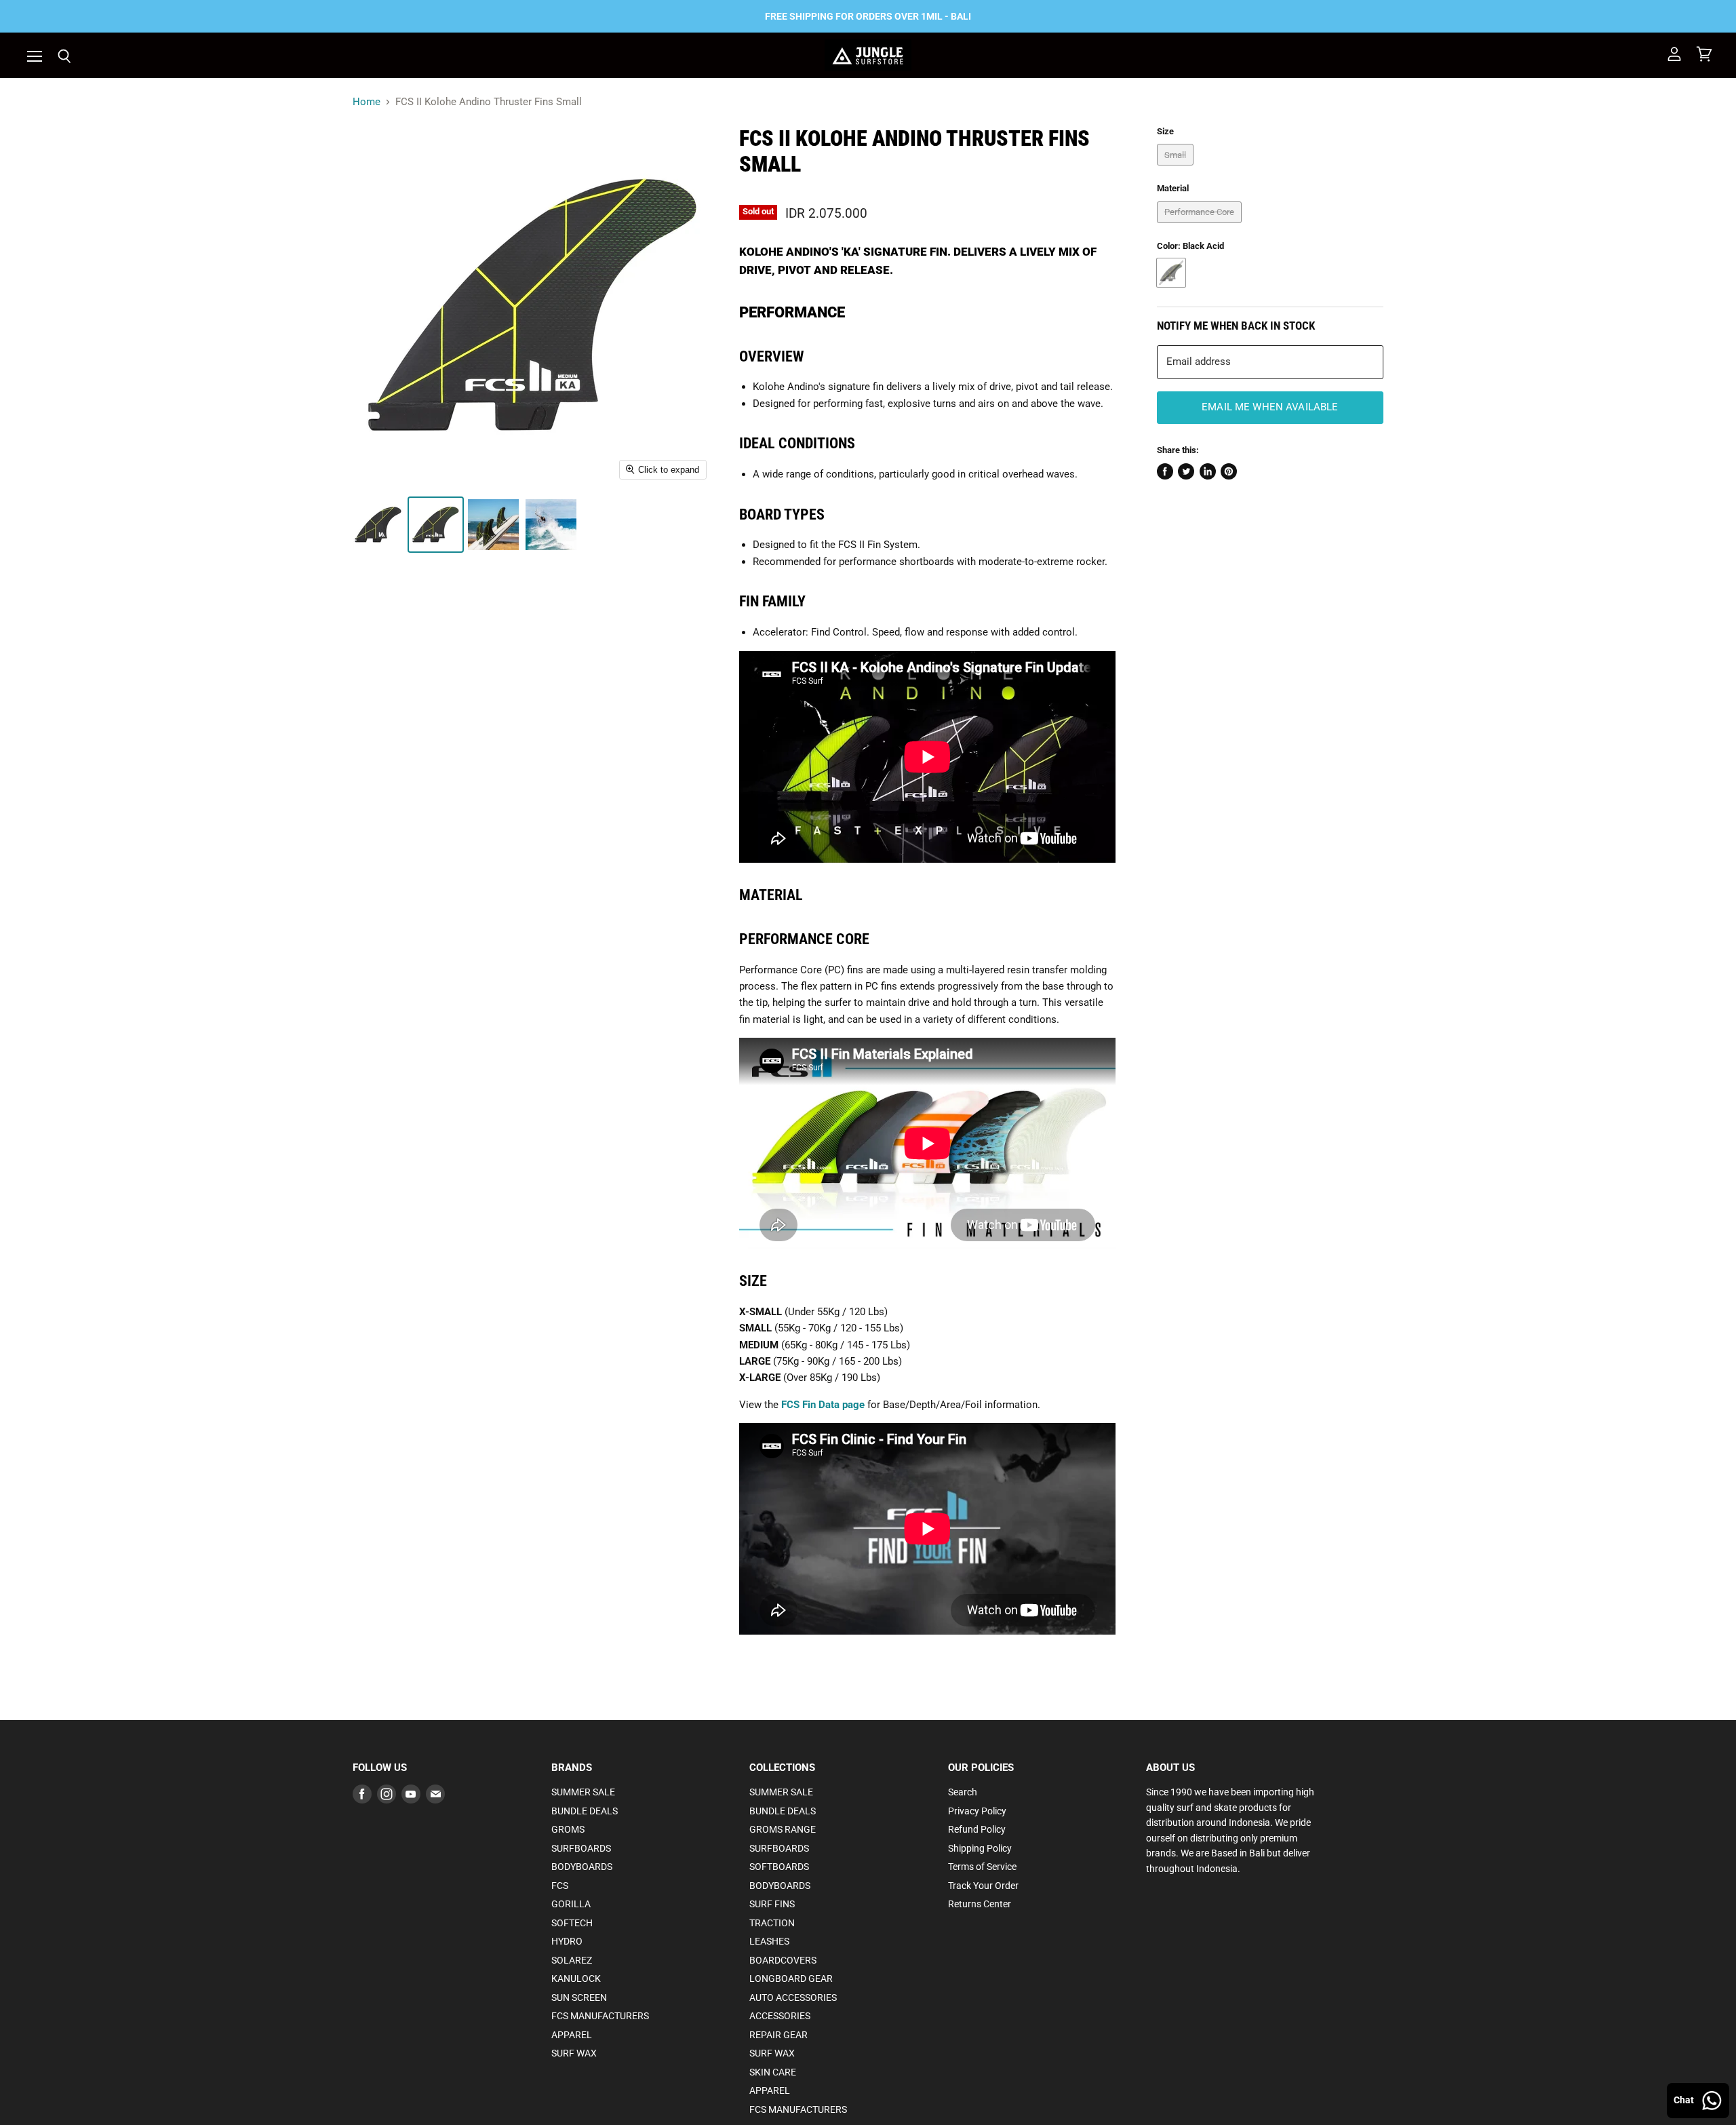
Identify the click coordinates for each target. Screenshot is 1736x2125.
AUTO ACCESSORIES (793, 1997)
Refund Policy (977, 1829)
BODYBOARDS (582, 1867)
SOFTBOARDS (779, 1867)
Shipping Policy (980, 1848)
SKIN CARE (773, 2072)
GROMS (568, 1829)
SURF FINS (772, 1904)
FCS (560, 1886)
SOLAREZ (572, 1960)
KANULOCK (576, 1978)
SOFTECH (572, 1923)
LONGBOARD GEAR (791, 1978)
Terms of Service (982, 1867)
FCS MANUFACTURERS (600, 2016)
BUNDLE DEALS (585, 1811)
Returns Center (980, 1904)
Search (963, 1792)
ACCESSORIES (780, 2016)
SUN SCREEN (579, 1997)
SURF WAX (574, 2053)
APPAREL (572, 2035)
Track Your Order (983, 1886)
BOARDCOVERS (783, 1960)
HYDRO (567, 1941)
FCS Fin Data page (823, 1405)
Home (367, 102)
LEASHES (769, 1941)
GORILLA (571, 1904)
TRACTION (772, 1923)
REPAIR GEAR (778, 2035)
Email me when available (1270, 407)
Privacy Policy (977, 1811)
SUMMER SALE (583, 1792)
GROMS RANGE (783, 1829)
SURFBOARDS (581, 1848)
